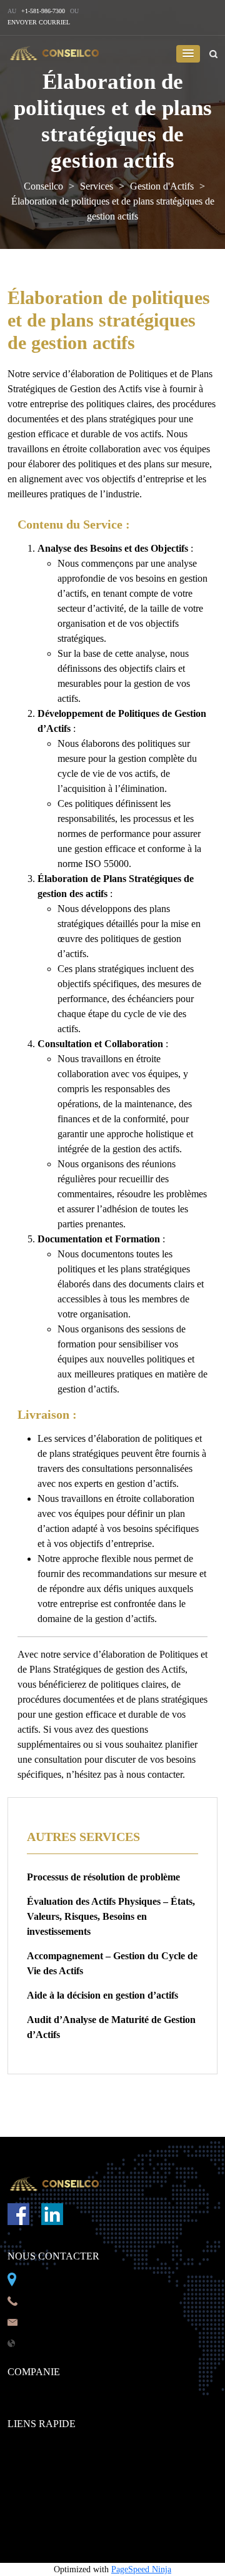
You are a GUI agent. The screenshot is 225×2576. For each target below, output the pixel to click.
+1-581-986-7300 (43, 11)
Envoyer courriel (39, 22)
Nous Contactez (41, 2446)
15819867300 (54, 2300)
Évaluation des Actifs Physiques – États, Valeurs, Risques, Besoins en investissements (111, 1916)
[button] (188, 54)
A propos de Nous (45, 2394)
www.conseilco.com (67, 2342)
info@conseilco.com (68, 2321)
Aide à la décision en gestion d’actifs (102, 1995)
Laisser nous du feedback (61, 2489)
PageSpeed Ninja (141, 2569)
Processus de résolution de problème (103, 1877)
